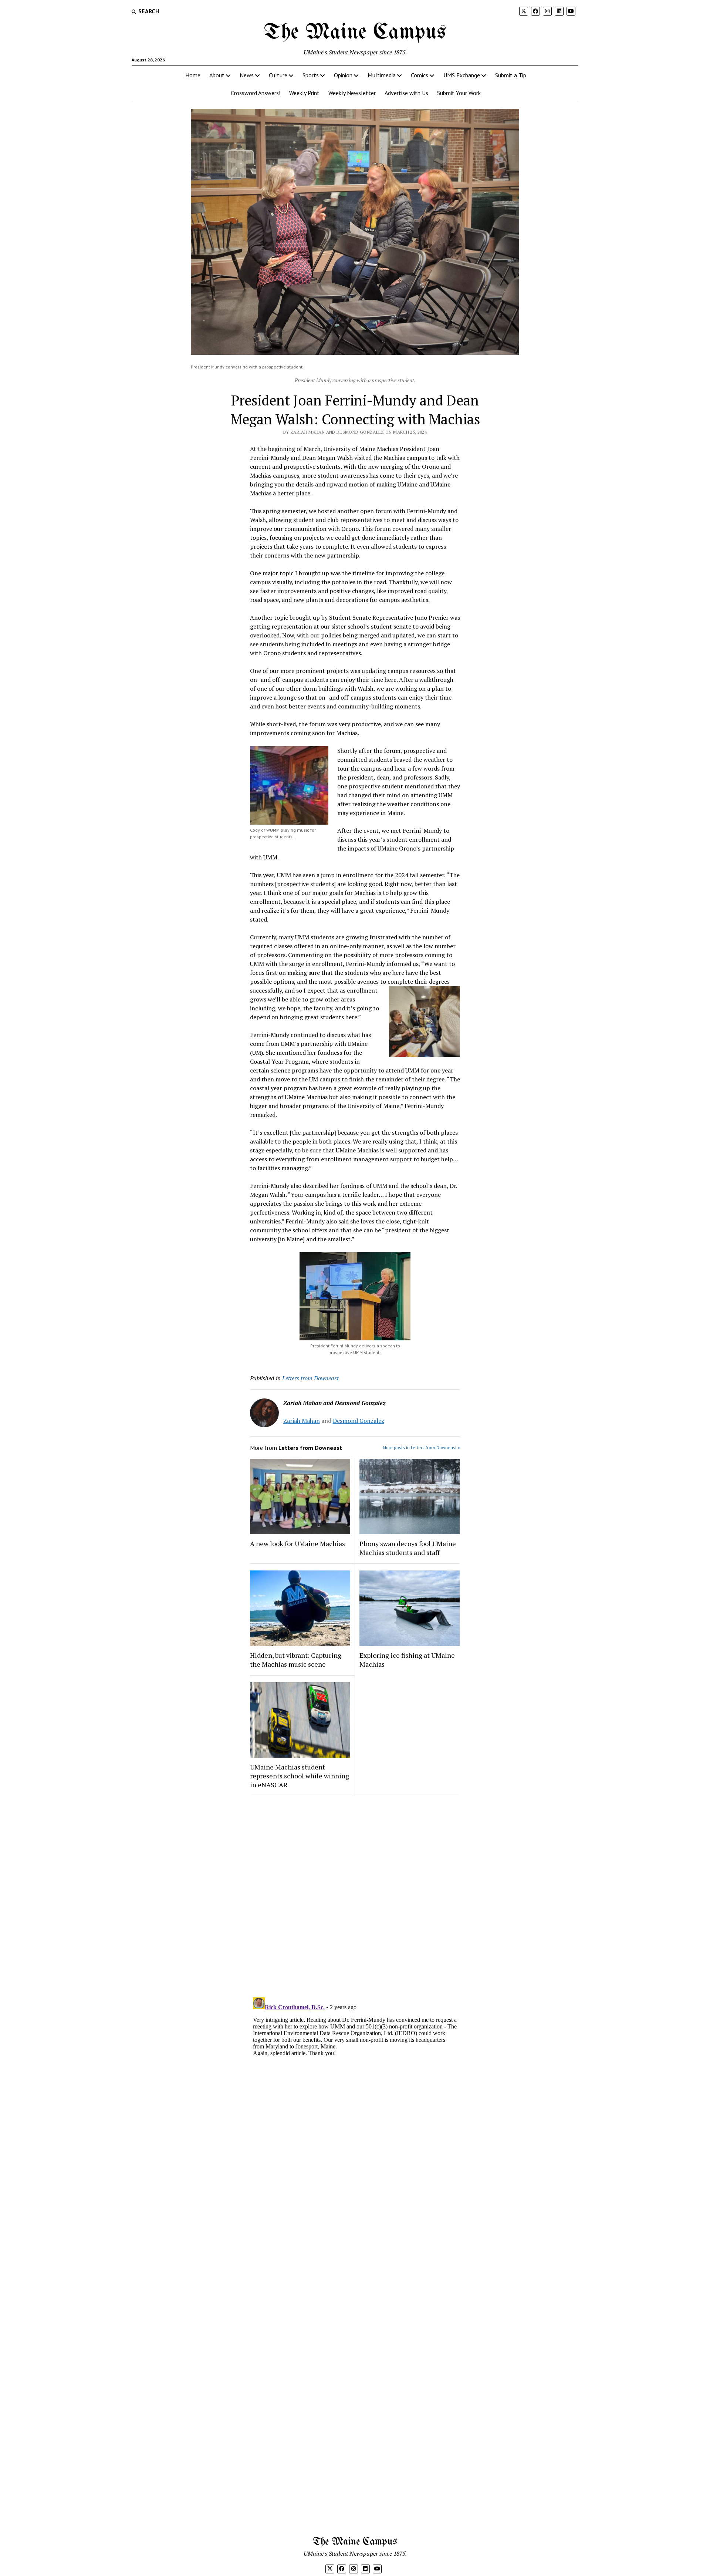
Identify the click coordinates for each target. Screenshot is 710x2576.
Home (193, 75)
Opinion (343, 75)
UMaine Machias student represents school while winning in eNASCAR (300, 1776)
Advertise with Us (406, 93)
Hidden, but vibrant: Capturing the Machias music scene (296, 1660)
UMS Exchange (462, 75)
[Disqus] (355, 1895)
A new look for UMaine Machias (297, 1543)
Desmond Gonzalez (359, 1421)
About (217, 75)
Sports (311, 75)
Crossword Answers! (256, 93)
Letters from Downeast (310, 1378)
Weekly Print (304, 93)
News (247, 75)
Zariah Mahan (302, 1421)
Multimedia (382, 75)
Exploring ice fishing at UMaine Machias (407, 1660)
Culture (278, 75)
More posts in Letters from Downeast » (421, 1447)
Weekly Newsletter (352, 93)
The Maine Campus (355, 33)
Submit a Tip (511, 75)
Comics (420, 75)
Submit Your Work (459, 93)
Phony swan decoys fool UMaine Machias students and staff (408, 1548)
